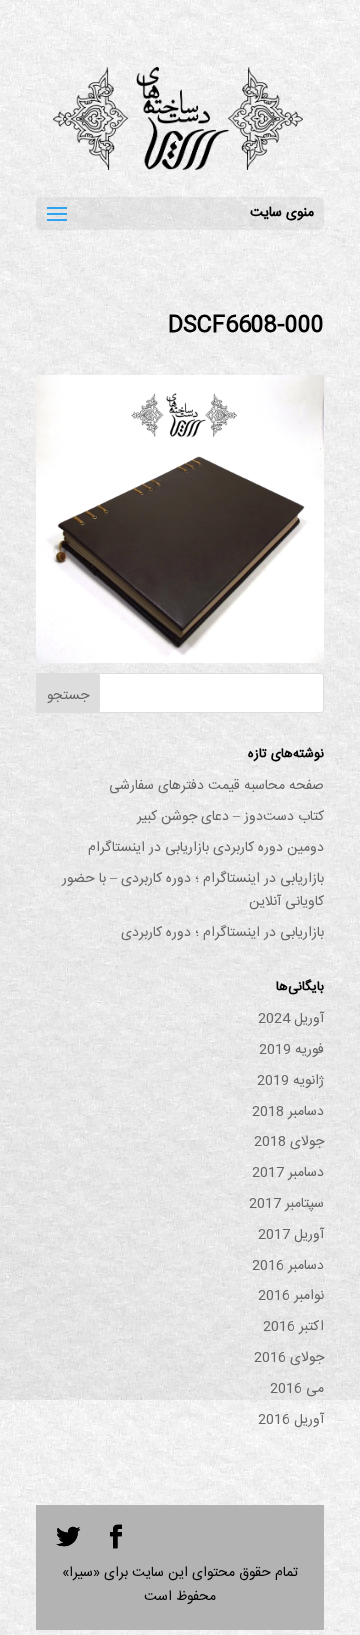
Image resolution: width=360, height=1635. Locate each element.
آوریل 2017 (291, 1235)
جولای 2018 (289, 1142)
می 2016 (297, 1389)
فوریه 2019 (291, 1050)
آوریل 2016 (291, 1420)
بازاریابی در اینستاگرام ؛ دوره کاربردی (222, 933)
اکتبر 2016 (293, 1327)
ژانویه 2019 (290, 1081)
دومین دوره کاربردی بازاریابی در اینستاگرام (206, 848)
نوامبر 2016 (291, 1296)
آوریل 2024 (291, 1019)
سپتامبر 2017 (286, 1204)
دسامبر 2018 (288, 1112)
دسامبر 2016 (288, 1266)
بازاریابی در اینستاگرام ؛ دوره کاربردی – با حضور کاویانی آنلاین (193, 891)
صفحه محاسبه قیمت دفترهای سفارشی (216, 786)
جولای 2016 (289, 1358)
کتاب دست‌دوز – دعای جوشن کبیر (230, 817)
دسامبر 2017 (288, 1173)
